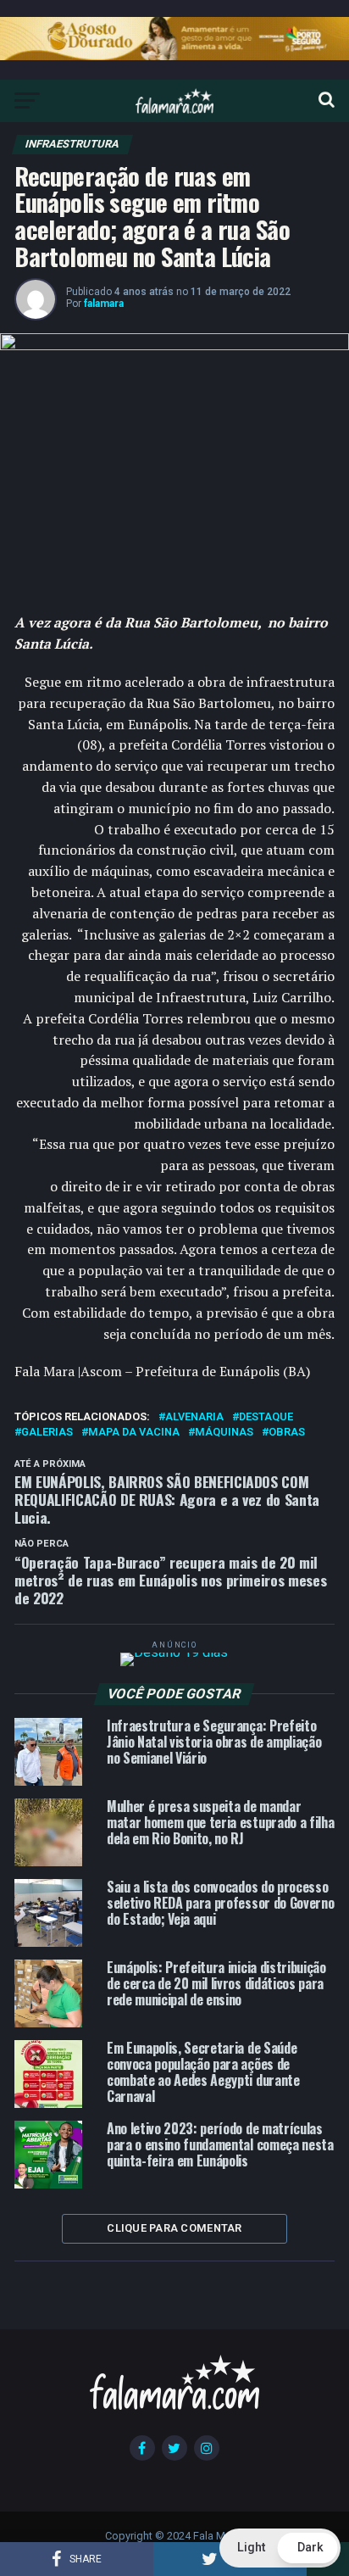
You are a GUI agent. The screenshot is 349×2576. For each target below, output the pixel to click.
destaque (266, 1417)
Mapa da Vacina (134, 1433)
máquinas (224, 1433)
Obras (287, 1433)
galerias (47, 1433)
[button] (280, 2548)
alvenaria (194, 1417)
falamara (104, 304)
